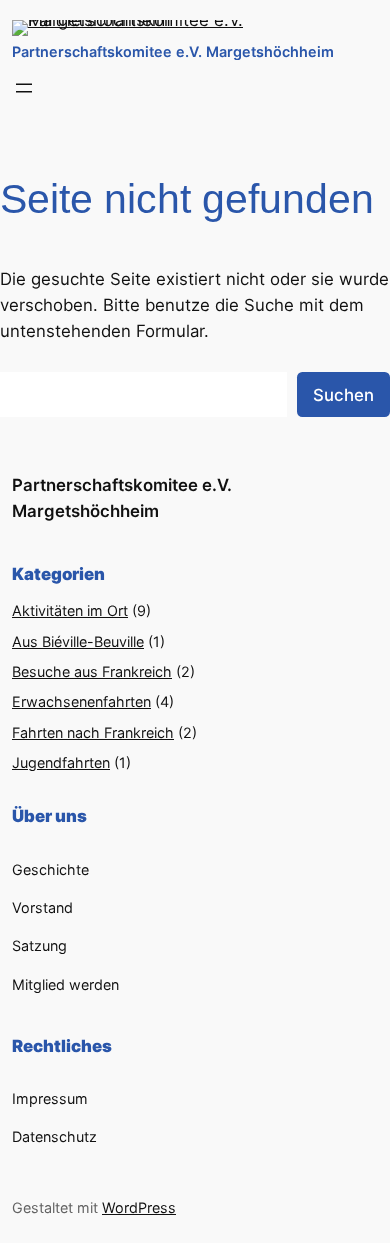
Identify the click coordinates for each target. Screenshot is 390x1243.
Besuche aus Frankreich (92, 671)
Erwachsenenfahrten (81, 701)
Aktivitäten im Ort (70, 610)
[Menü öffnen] (24, 88)
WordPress (139, 1207)
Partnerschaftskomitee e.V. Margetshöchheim (173, 51)
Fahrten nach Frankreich (93, 732)
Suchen (343, 395)
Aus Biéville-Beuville (78, 641)
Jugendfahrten (61, 762)
